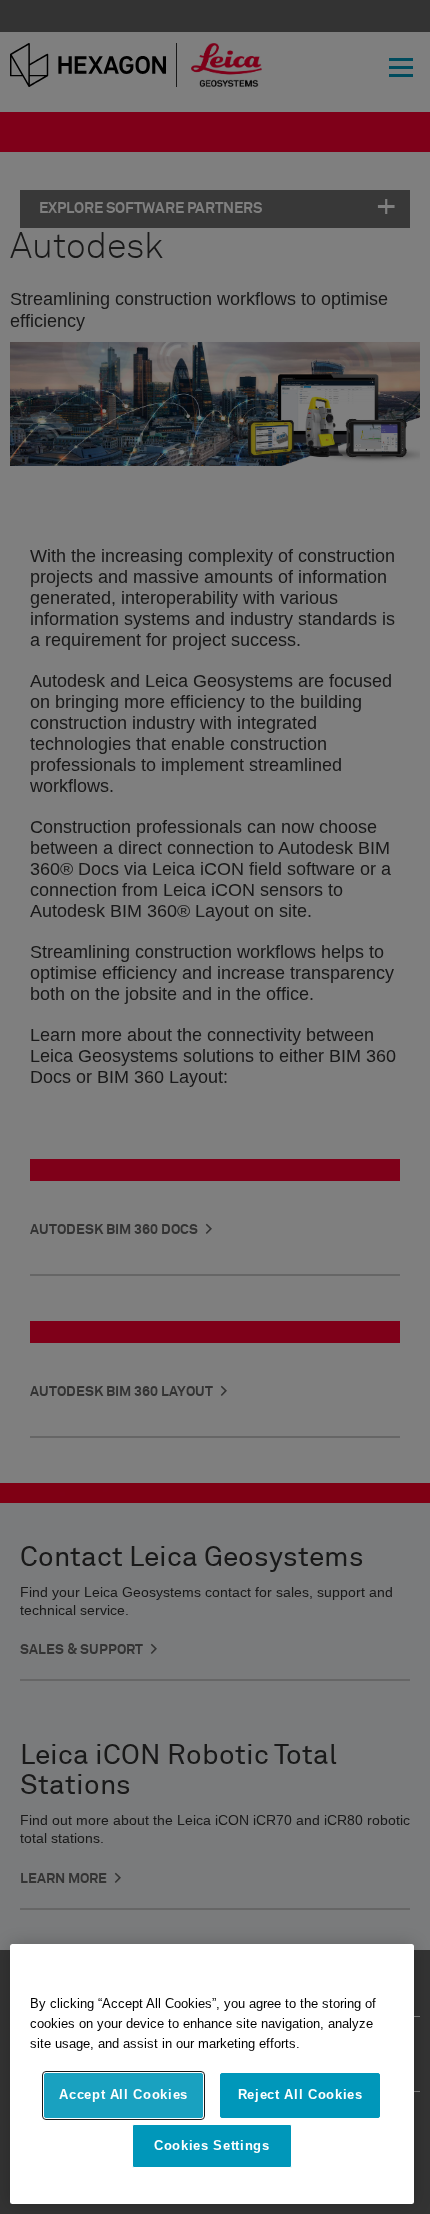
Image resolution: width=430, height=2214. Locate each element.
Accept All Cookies (123, 2094)
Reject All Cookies (300, 2094)
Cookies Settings (212, 2145)
